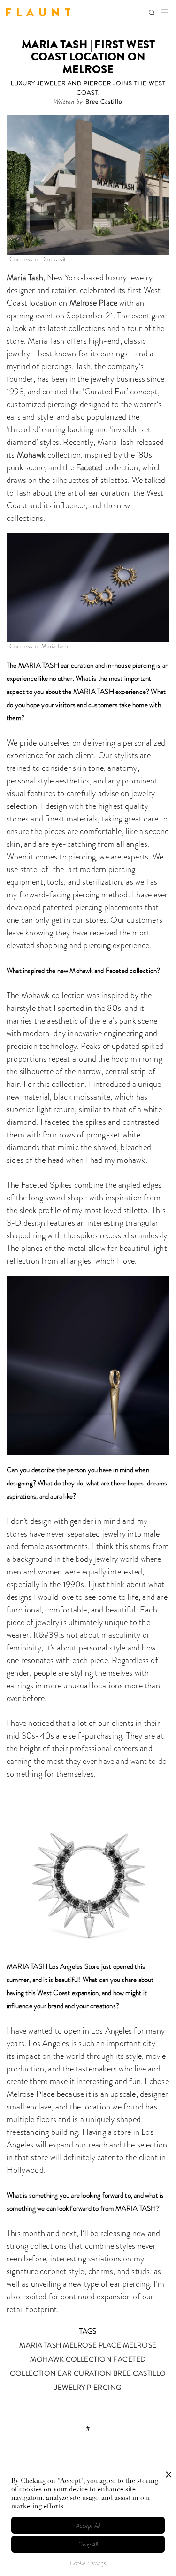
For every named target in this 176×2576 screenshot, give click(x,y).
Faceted (89, 467)
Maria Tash (25, 278)
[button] (167, 13)
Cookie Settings (88, 2563)
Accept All (88, 2526)
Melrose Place (94, 303)
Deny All (88, 2544)
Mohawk (31, 455)
